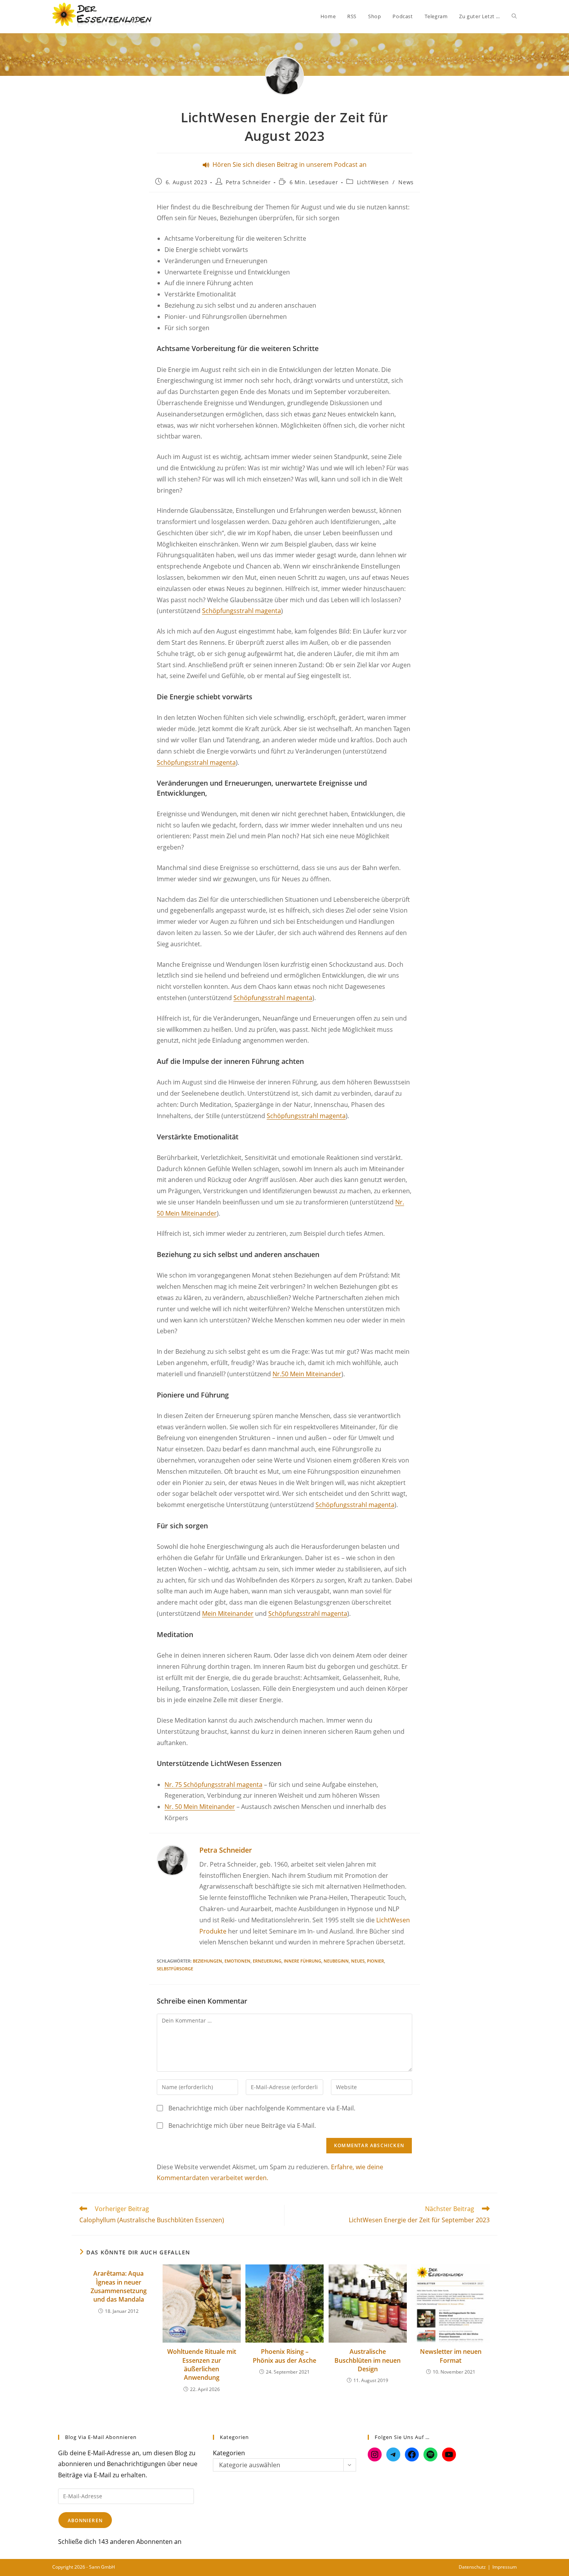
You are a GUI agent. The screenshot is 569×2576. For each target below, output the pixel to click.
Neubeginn (336, 1961)
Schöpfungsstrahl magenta (242, 611)
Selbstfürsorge (175, 1969)
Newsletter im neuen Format (451, 2356)
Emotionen (237, 1961)
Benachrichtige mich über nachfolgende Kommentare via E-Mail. (262, 2108)
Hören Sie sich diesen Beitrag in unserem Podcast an (288, 164)
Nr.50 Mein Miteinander (307, 1374)
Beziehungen (207, 1961)
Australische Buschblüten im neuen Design (368, 2360)
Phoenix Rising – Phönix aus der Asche (284, 2356)
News (406, 182)
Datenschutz (472, 2567)
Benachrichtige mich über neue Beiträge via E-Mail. (242, 2126)
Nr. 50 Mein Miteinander (200, 1807)
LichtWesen (373, 182)
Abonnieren (85, 2520)
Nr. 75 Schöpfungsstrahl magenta (213, 1785)
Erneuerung (267, 1961)
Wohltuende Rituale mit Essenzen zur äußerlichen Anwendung (202, 2364)
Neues (358, 1961)
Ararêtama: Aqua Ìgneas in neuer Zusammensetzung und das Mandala (119, 2286)
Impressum (505, 2567)
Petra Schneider (248, 182)
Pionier (375, 1961)
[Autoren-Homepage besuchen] (172, 1860)
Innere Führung (302, 1961)
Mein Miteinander (228, 1613)
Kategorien (229, 2453)
